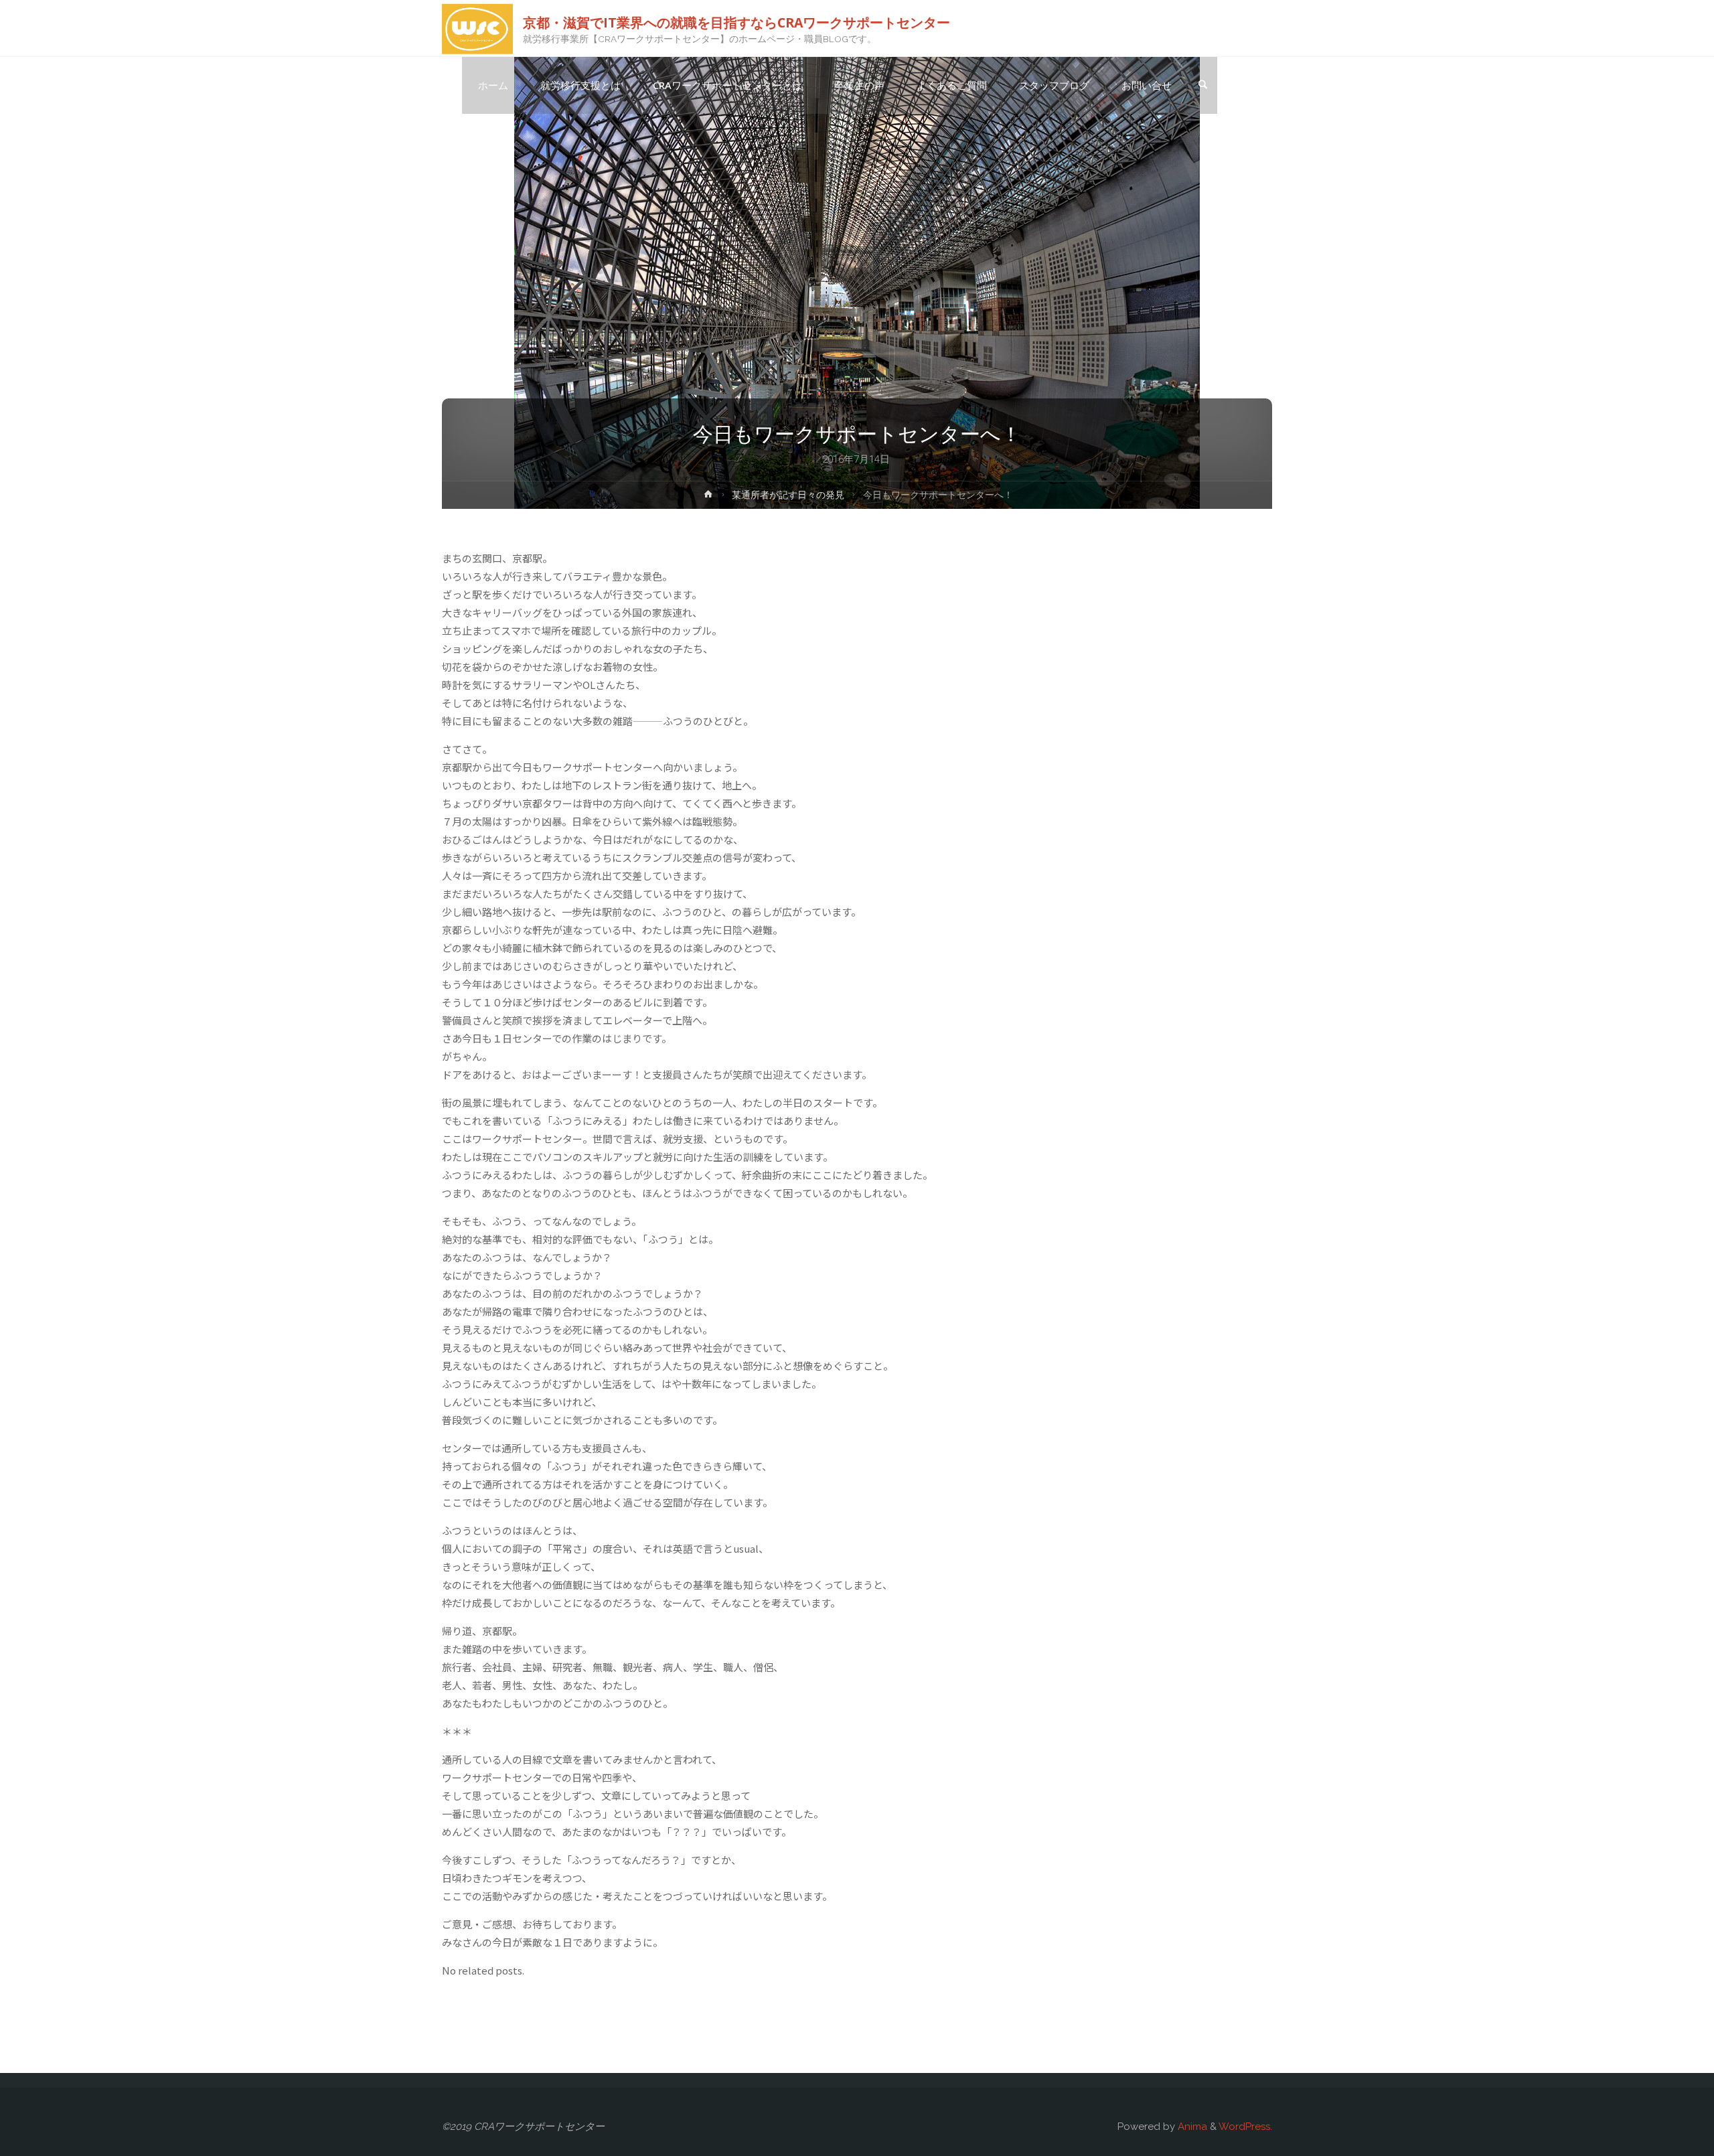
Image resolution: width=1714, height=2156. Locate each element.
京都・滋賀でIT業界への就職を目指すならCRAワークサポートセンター (736, 22)
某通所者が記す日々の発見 (788, 495)
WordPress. (1245, 2127)
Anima (1191, 2127)
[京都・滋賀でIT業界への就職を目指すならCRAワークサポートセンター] (477, 28)
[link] (1202, 86)
